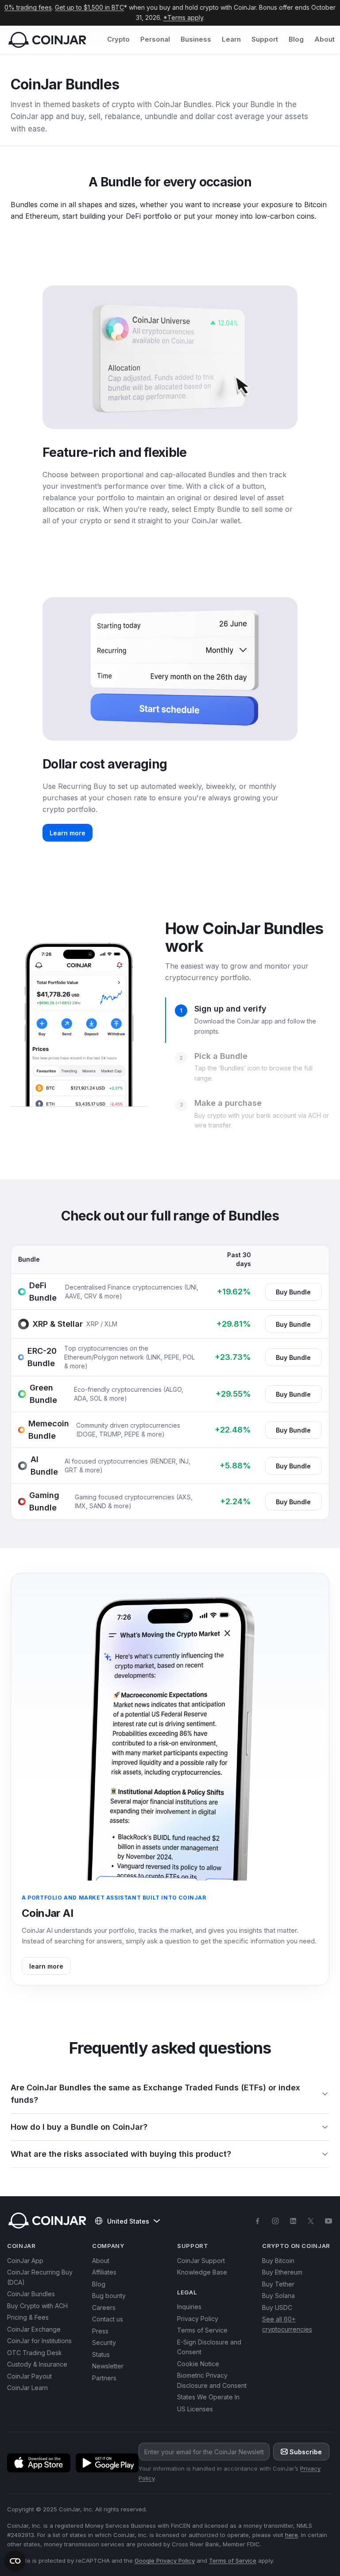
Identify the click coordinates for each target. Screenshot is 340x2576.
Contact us (108, 2319)
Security (104, 2342)
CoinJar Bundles (31, 2294)
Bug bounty (109, 2296)
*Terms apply (183, 17)
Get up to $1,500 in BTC (89, 7)
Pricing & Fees (28, 2317)
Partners (104, 2378)
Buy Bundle (293, 1292)
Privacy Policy (198, 2319)
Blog (296, 39)
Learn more (68, 833)
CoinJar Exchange (34, 2329)
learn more (46, 1966)
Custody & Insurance (37, 2364)
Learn (231, 39)
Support (265, 39)
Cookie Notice (198, 2364)
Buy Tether (278, 2284)
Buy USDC (277, 2308)
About (325, 39)
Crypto (118, 39)
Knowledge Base (202, 2272)
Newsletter (108, 2366)
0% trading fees (28, 7)
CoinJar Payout (29, 2376)
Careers (104, 2308)
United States (128, 2221)
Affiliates (104, 2272)
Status (101, 2354)
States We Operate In (208, 2397)
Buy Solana (278, 2296)
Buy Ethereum (282, 2272)
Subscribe (306, 2452)
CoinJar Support (201, 2261)
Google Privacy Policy (165, 2561)
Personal (155, 39)
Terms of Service (202, 2330)
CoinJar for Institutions (39, 2341)
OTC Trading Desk (35, 2353)
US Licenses (195, 2409)
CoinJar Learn (27, 2388)
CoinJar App (25, 2261)
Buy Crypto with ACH (37, 2306)
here (292, 2535)
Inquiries (189, 2307)
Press (100, 2331)
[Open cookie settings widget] (15, 2561)
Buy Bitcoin (278, 2261)
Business (196, 39)
